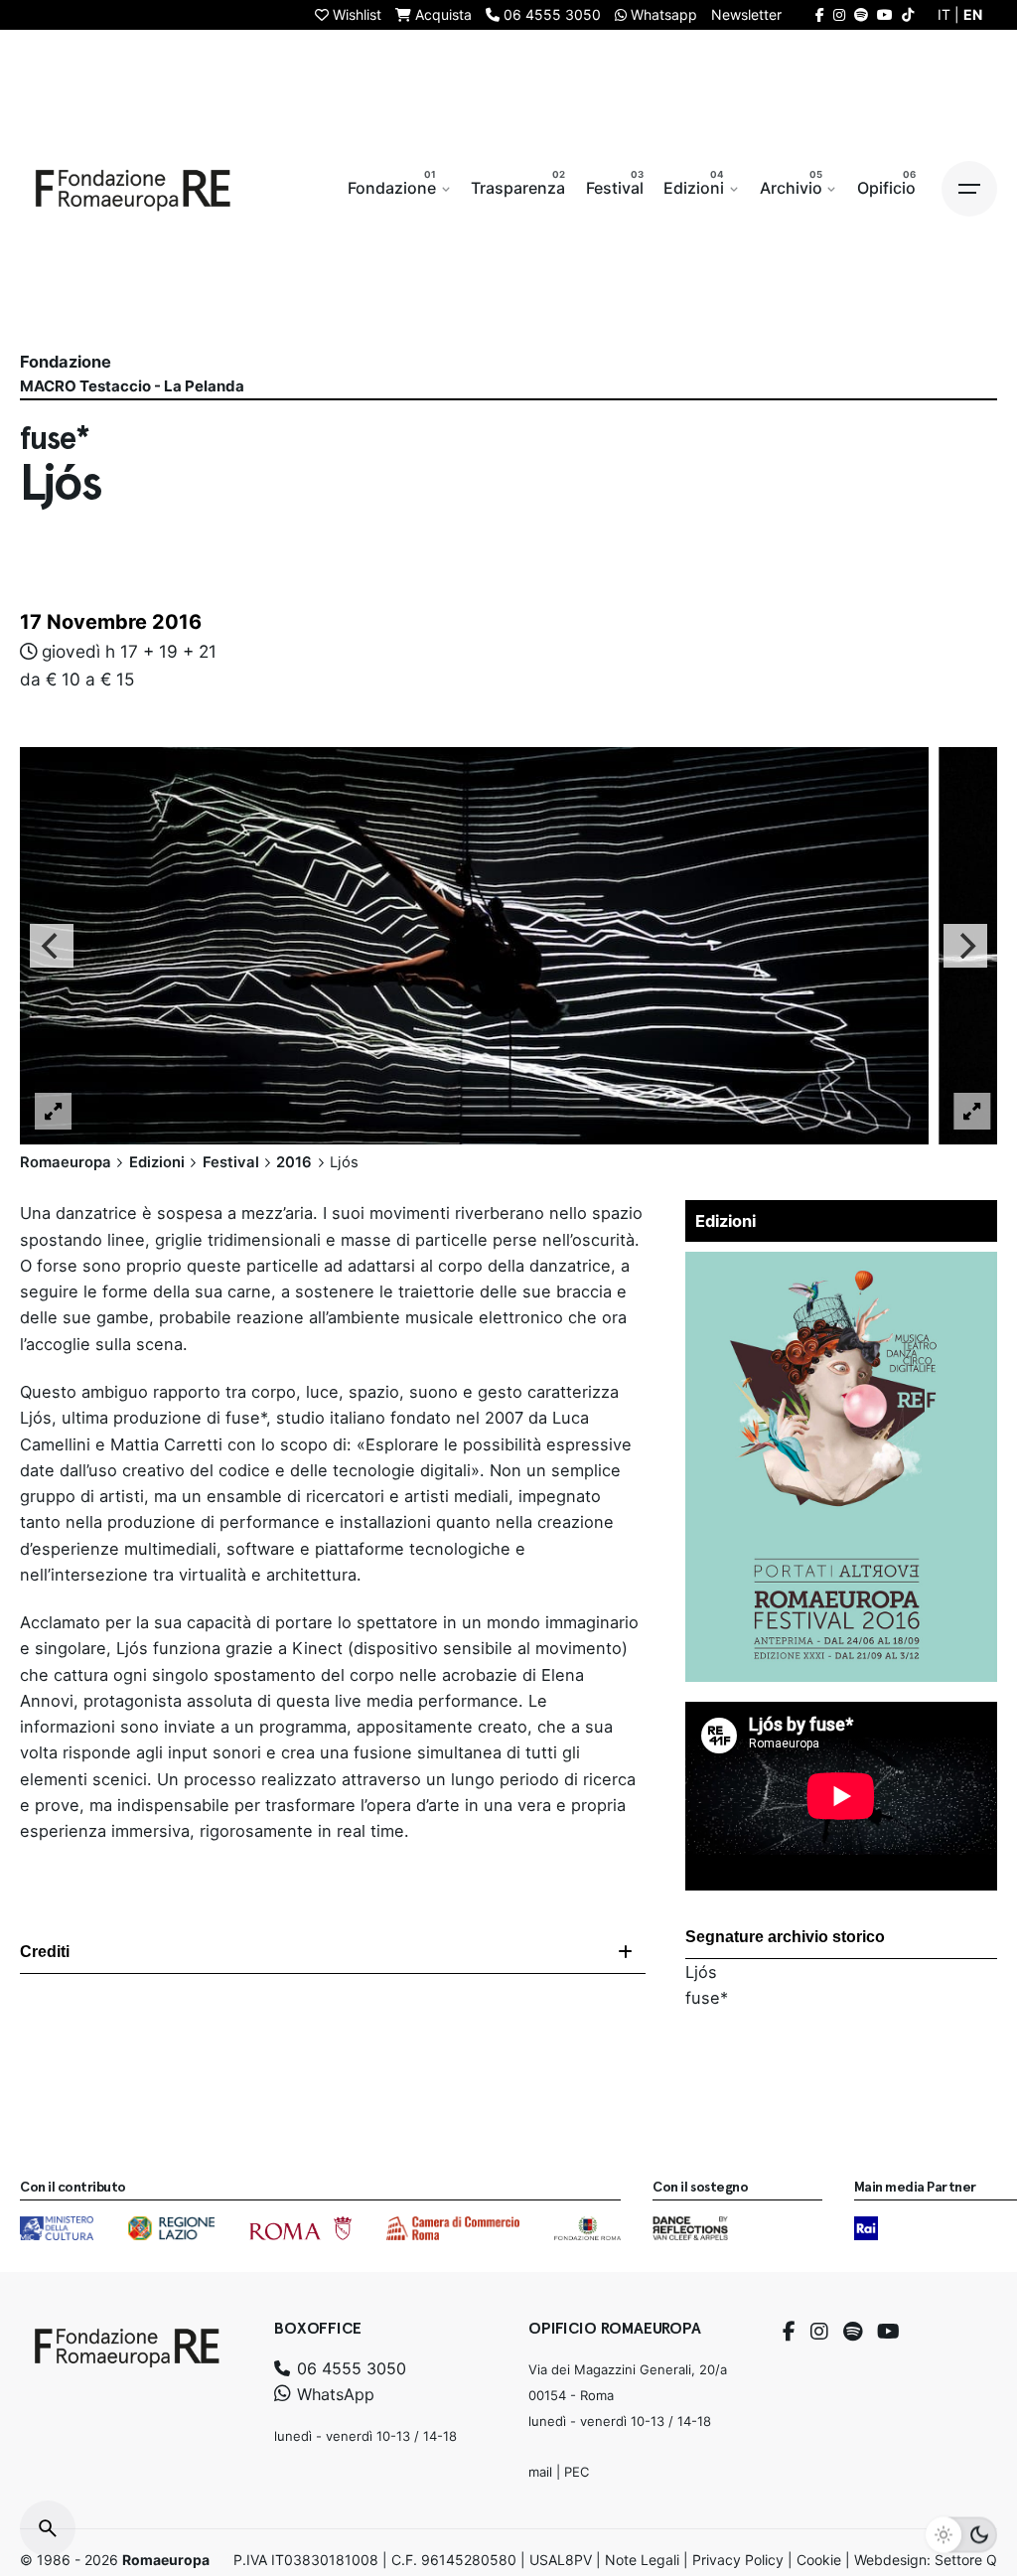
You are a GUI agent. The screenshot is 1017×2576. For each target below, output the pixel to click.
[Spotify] (853, 2332)
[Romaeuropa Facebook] (820, 14)
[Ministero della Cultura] (57, 2228)
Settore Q (966, 2560)
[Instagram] (819, 2332)
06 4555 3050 (349, 2368)
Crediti (45, 1952)
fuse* (707, 1998)
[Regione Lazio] (171, 2228)
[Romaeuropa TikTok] (908, 14)
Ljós (701, 1972)
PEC (577, 2472)
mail (540, 2472)
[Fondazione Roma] (587, 2228)
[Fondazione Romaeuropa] (133, 189)
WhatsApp (333, 2394)
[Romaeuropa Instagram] (839, 14)
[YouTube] (888, 2332)
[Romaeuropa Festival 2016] (841, 1265)
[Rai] (866, 2228)
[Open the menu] (969, 189)
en (973, 14)
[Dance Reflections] (690, 2228)
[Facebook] (789, 2332)
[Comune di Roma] (300, 2228)
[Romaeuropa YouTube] (885, 14)
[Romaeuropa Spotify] (861, 14)
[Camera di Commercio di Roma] (453, 2228)
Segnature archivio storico (785, 1937)
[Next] (965, 946)
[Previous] (52, 946)
